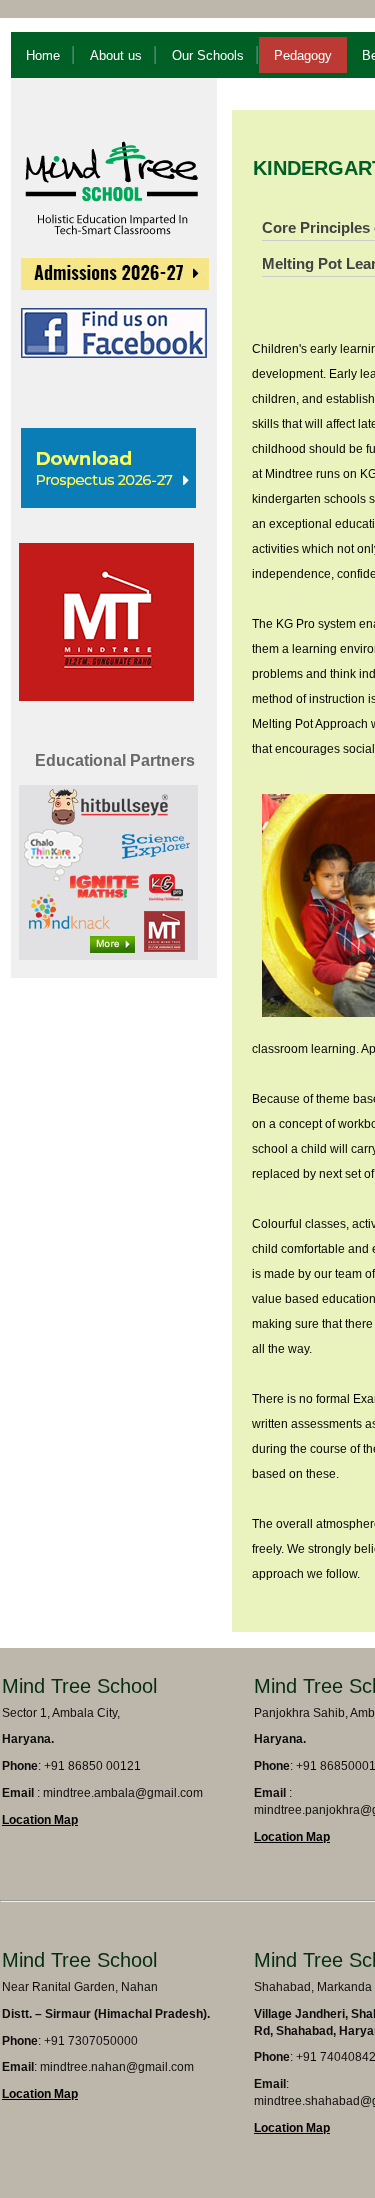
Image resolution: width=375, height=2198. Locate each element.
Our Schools (208, 55)
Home (43, 55)
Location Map (40, 1820)
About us (116, 55)
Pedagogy (303, 55)
